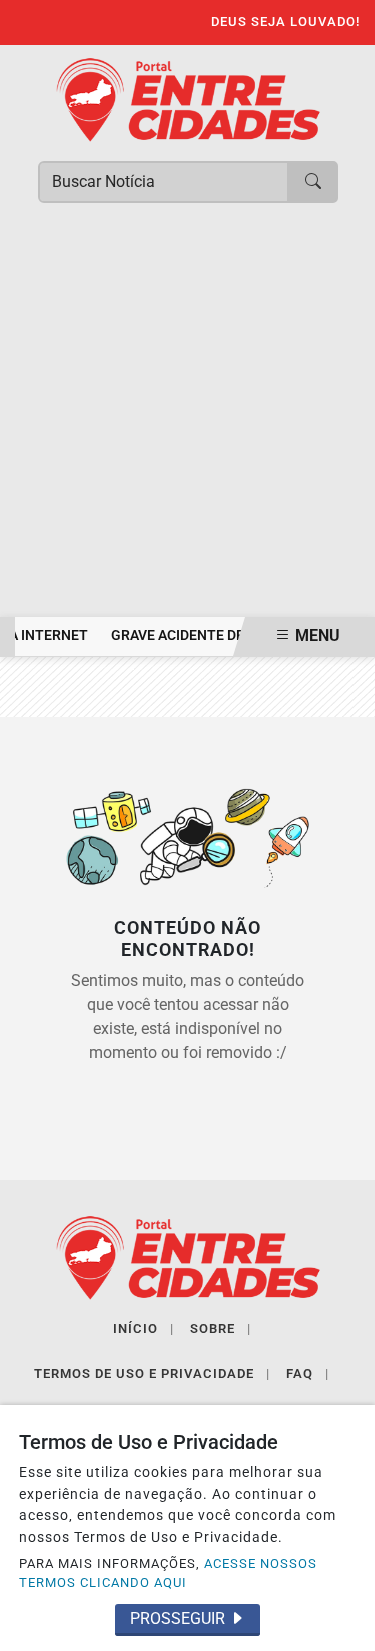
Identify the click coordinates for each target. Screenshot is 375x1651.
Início (143, 1328)
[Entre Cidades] (188, 98)
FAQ (307, 1373)
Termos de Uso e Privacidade (152, 1373)
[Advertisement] (187, 419)
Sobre (220, 1328)
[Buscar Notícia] (313, 182)
